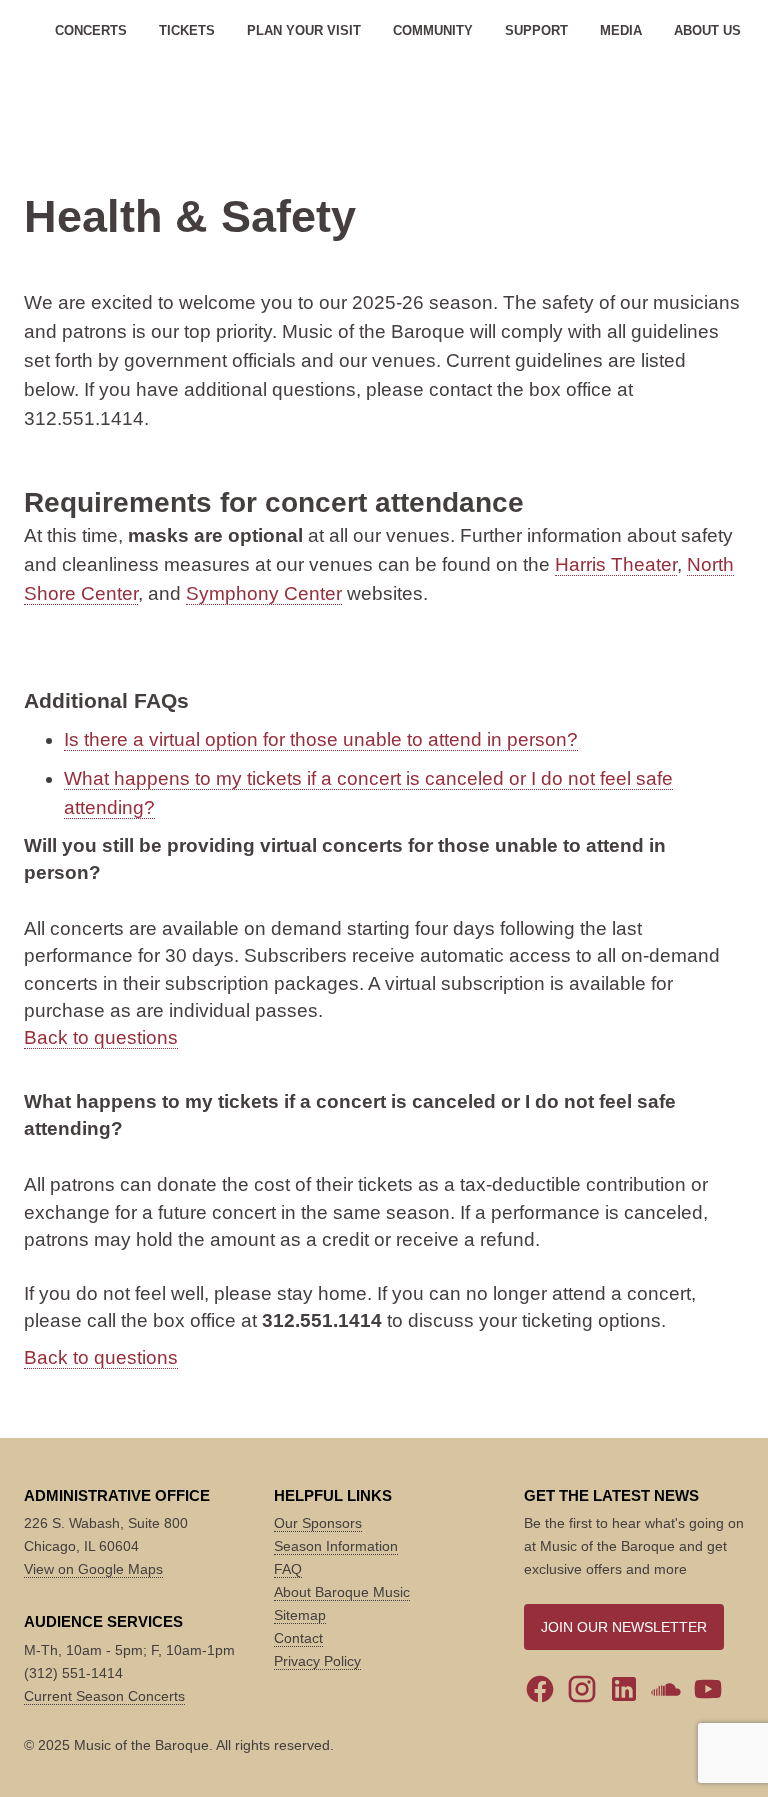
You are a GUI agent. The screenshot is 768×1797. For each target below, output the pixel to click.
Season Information (336, 1546)
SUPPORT (536, 30)
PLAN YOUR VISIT (304, 30)
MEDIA (621, 30)
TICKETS (187, 30)
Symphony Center (264, 593)
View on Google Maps (93, 1569)
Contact (298, 1638)
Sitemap (300, 1615)
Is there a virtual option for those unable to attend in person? (321, 739)
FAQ (288, 1569)
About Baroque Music (342, 1592)
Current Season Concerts (104, 1696)
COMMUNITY (433, 30)
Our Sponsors (318, 1523)
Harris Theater (616, 564)
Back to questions (101, 1037)
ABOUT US (707, 30)
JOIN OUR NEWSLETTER (624, 1627)
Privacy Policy (317, 1661)
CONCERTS (91, 30)
